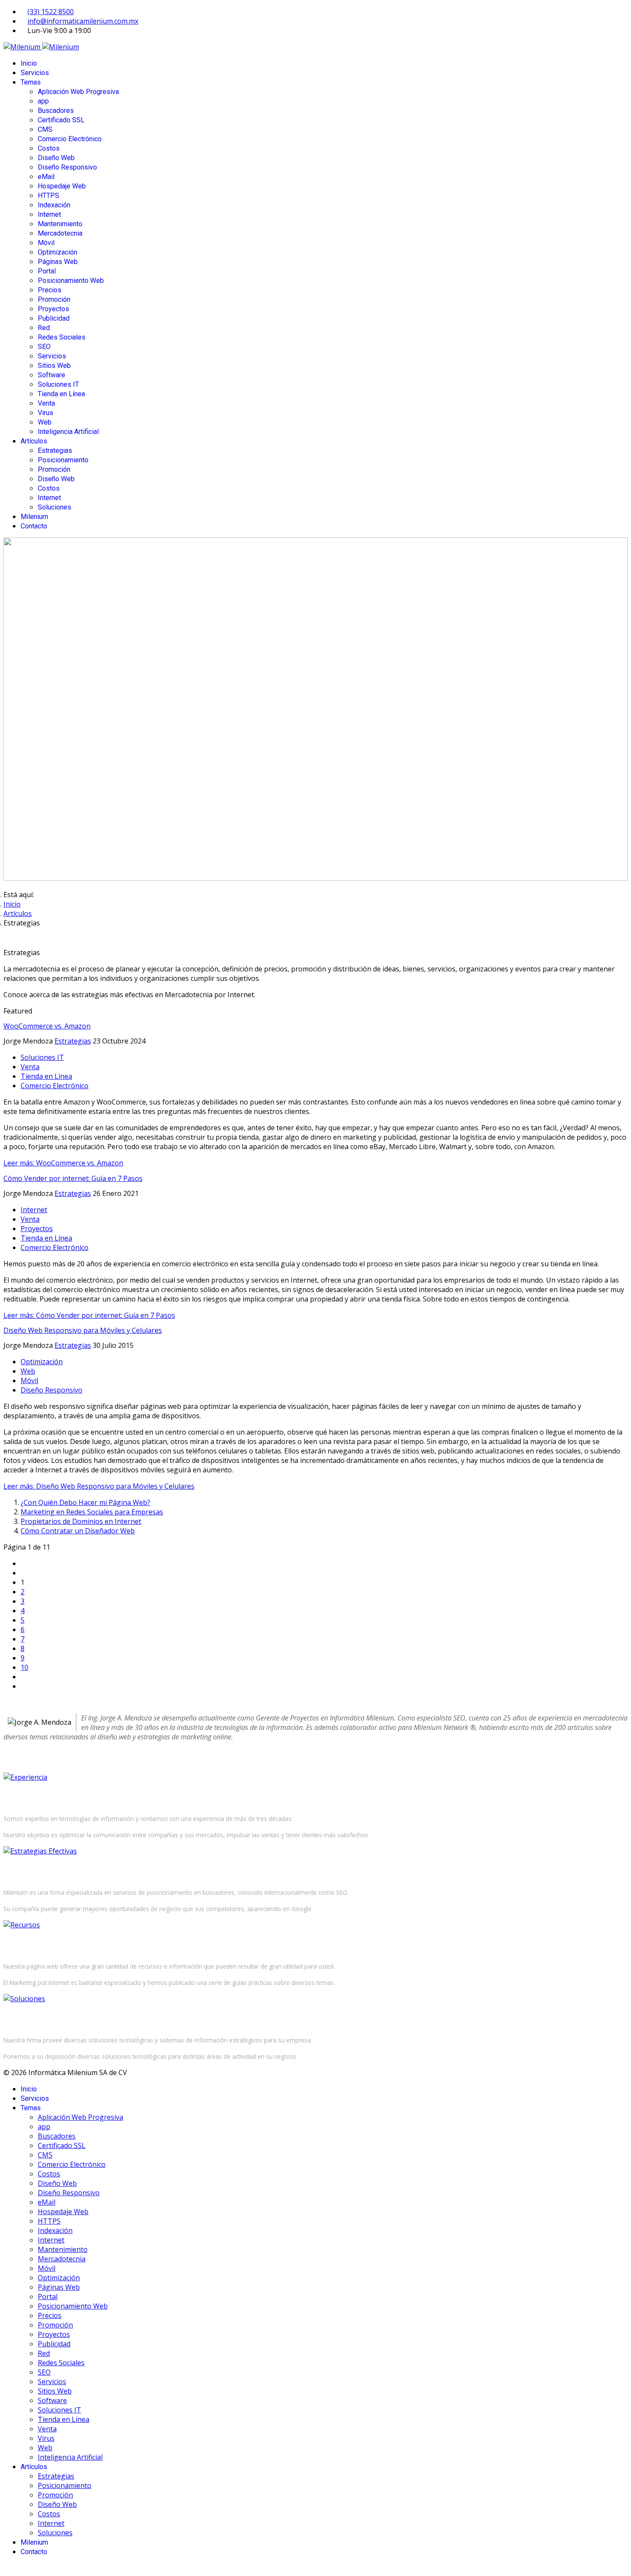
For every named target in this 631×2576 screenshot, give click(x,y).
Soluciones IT (58, 384)
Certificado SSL (61, 120)
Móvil (46, 243)
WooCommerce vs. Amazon (47, 1026)
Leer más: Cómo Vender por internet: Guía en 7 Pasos (89, 1315)
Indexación (54, 205)
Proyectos (53, 309)
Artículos (34, 441)
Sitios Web (54, 366)
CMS (45, 129)
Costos (49, 148)
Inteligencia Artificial (68, 432)
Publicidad (54, 318)
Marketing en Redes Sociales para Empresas (92, 1512)
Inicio (29, 63)
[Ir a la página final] (23, 1686)
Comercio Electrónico (70, 139)
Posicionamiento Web (71, 281)
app (43, 101)
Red (44, 328)
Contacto (34, 526)
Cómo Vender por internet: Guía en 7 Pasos (73, 1178)
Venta (46, 403)
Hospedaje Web (62, 186)
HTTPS (49, 196)
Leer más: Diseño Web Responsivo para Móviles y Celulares (99, 1486)
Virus (46, 413)
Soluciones (55, 507)
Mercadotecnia (60, 233)
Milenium (34, 517)
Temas (31, 82)
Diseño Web (56, 158)
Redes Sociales (62, 337)
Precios (50, 290)
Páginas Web (58, 262)
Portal (47, 271)
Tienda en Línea (61, 394)
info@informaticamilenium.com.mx (83, 21)
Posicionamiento (63, 460)
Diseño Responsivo (67, 167)
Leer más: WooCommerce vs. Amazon (63, 1163)
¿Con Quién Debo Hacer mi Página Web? (85, 1502)
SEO (44, 347)
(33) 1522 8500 (51, 12)
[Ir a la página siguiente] (23, 1677)
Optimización (58, 252)
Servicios (35, 73)
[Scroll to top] (6, 2568)
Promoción (54, 299)
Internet (49, 214)
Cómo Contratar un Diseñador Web (78, 1531)
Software (52, 375)
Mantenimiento (60, 224)
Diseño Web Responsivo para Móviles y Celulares (83, 1330)
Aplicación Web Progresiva (78, 92)
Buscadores (56, 111)
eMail (46, 177)
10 (24, 1667)
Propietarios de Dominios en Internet (81, 1521)
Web (45, 422)
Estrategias (55, 451)
